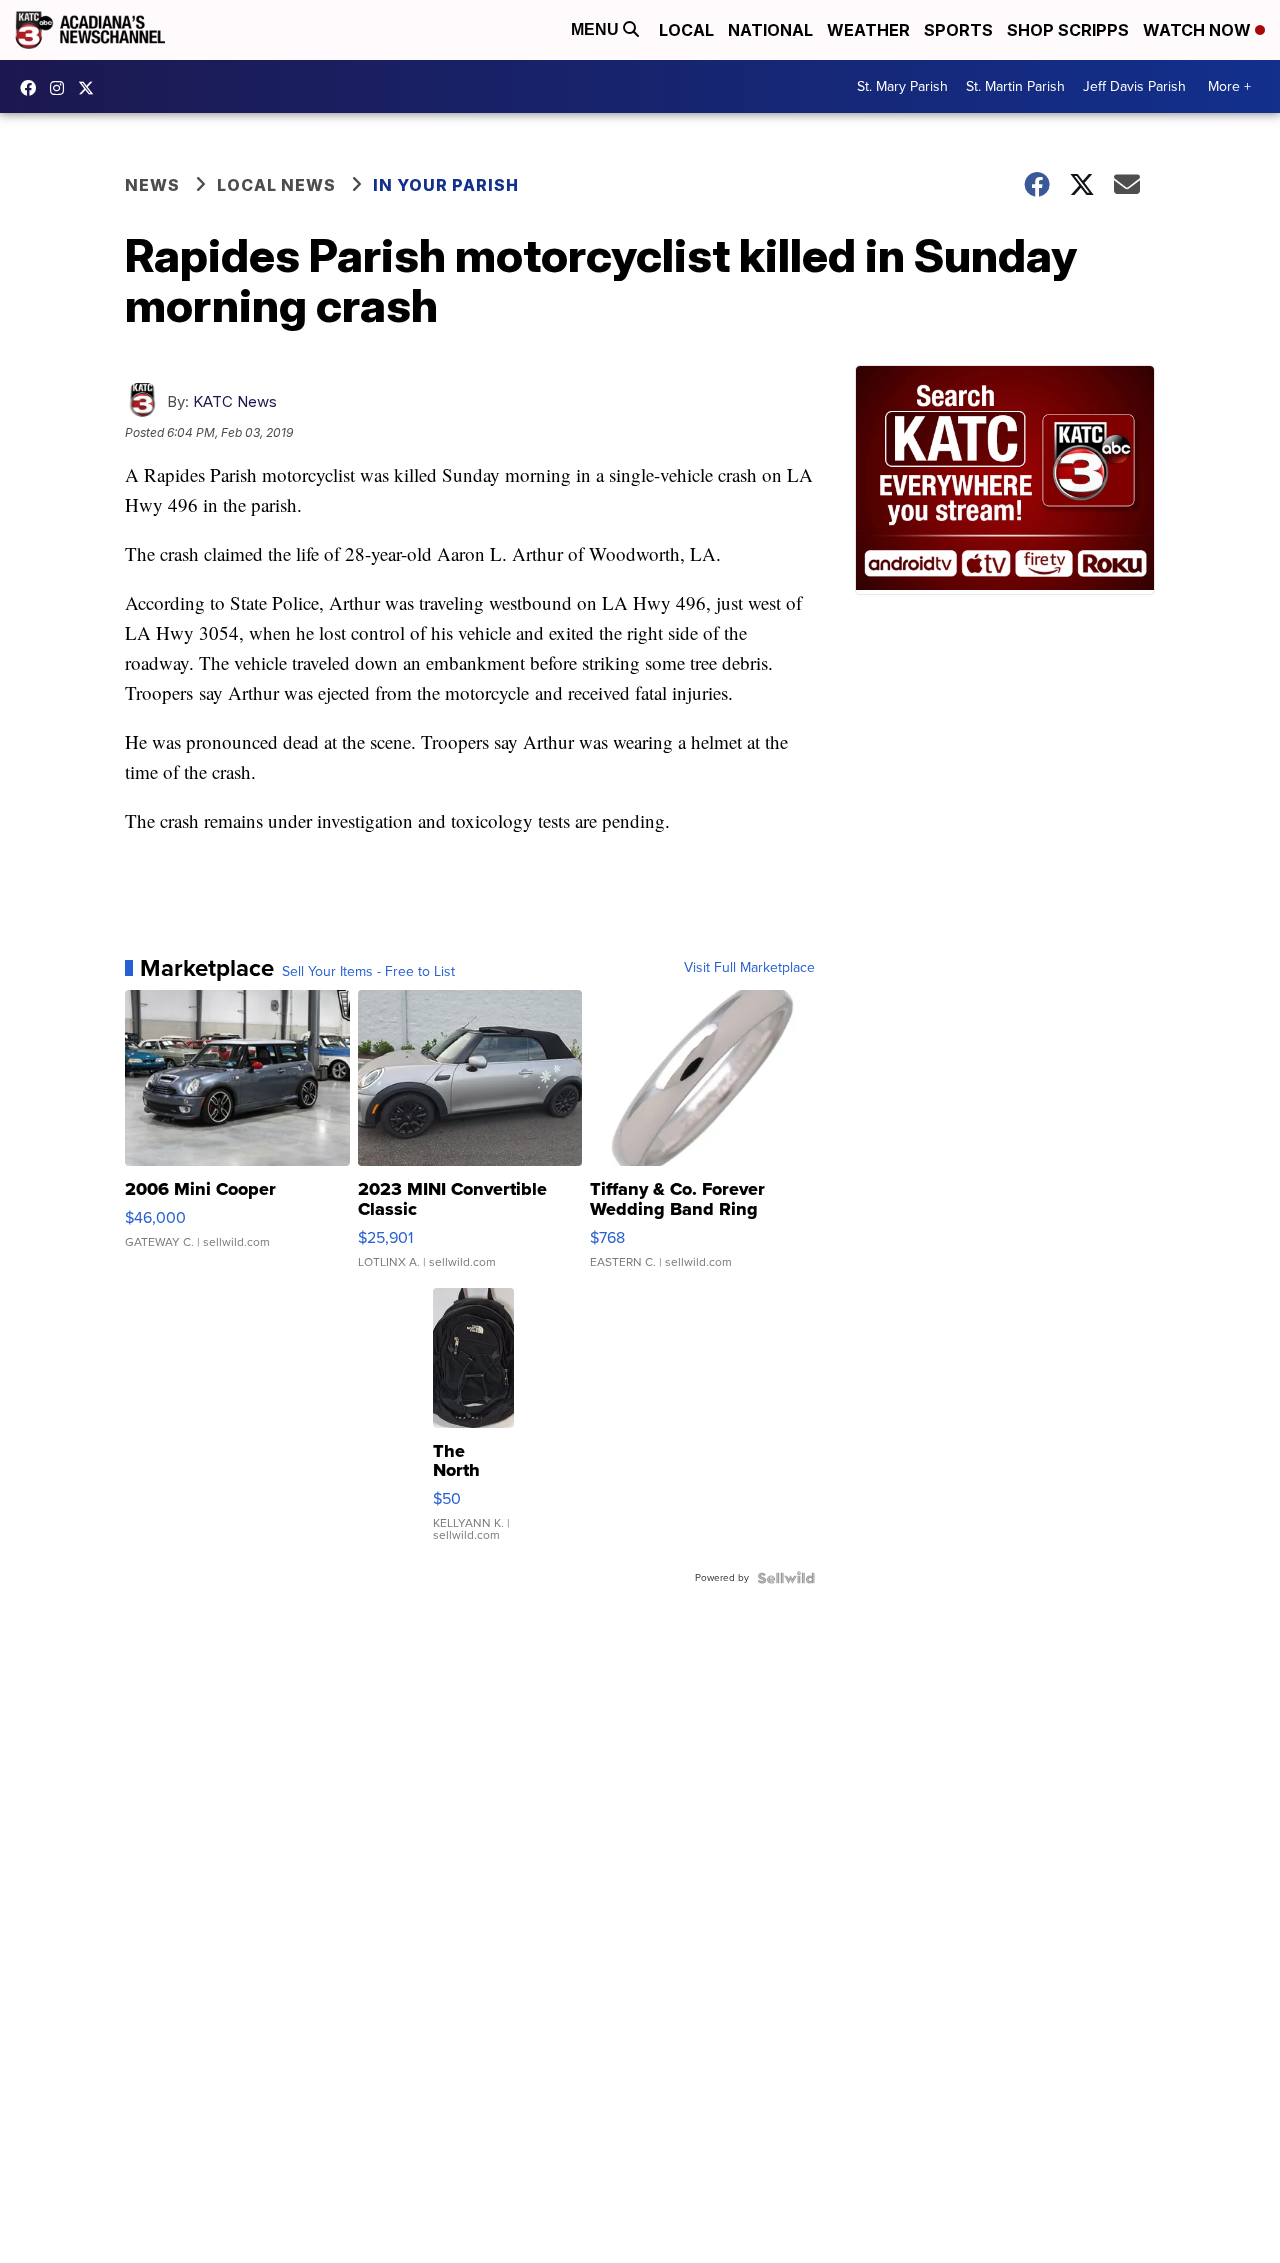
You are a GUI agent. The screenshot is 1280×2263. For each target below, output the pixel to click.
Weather (868, 30)
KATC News (235, 401)
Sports (958, 30)
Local (686, 30)
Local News (276, 185)
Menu (597, 29)
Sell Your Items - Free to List (368, 972)
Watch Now (1199, 30)
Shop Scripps (1068, 30)
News (152, 185)
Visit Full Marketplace (749, 968)
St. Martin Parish (1015, 86)
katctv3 (33, 88)
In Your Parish (446, 185)
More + (1229, 86)
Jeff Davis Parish (1134, 86)
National (770, 30)
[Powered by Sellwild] (786, 1578)
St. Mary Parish (902, 86)
